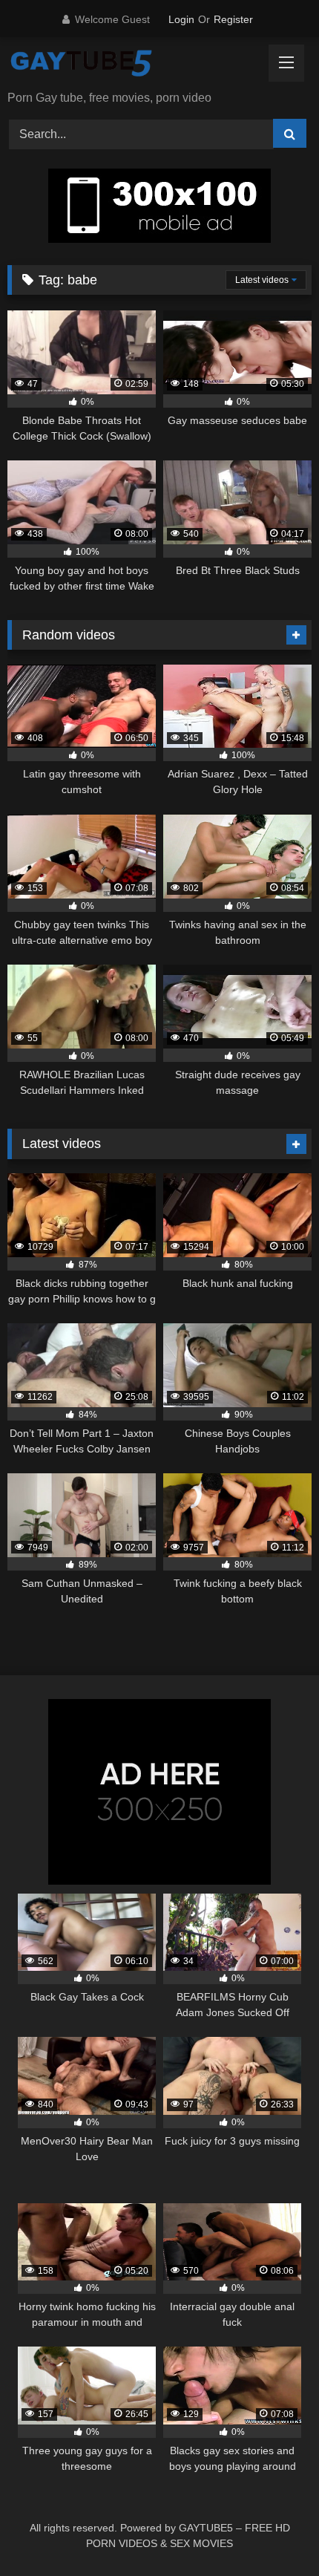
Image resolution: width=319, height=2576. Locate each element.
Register (233, 19)
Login (181, 19)
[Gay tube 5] (131, 65)
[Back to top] (273, 2532)
